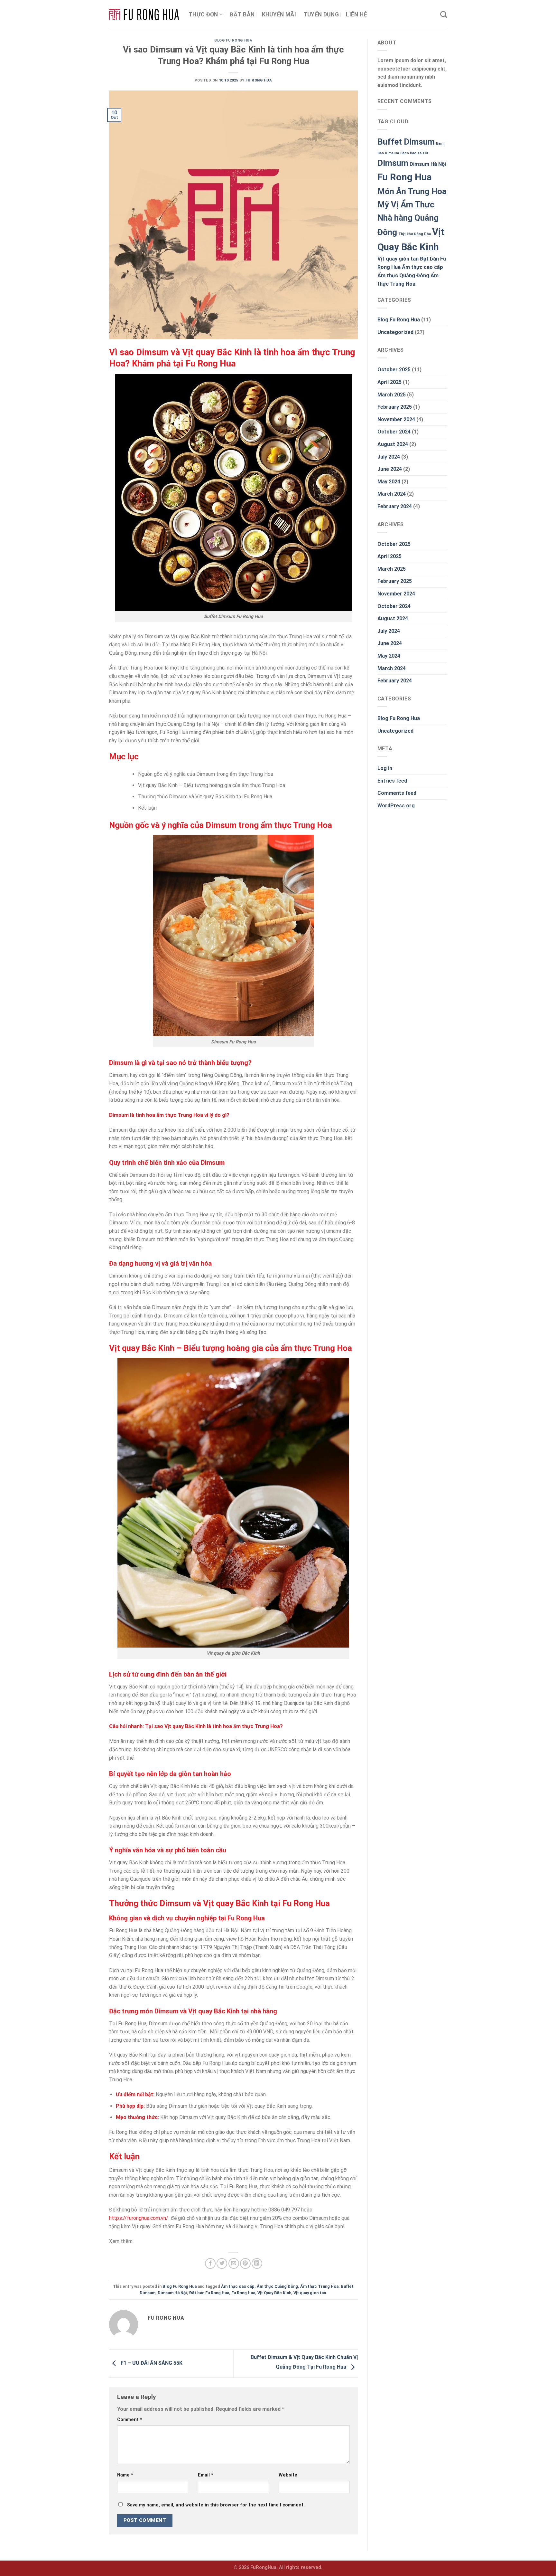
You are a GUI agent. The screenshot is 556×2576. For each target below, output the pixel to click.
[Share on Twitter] (222, 2263)
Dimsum (393, 163)
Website (288, 2475)
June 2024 (390, 469)
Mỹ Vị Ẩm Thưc (406, 204)
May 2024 (389, 482)
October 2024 (394, 432)
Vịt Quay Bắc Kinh (274, 2293)
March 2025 (392, 395)
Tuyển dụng (321, 14)
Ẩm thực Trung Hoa (319, 2286)
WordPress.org (396, 806)
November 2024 (396, 419)
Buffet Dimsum (406, 142)
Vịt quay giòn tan (310, 2293)
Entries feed (392, 781)
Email (206, 2475)
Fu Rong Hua (259, 80)
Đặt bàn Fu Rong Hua (209, 2293)
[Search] (444, 14)
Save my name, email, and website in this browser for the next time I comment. (216, 2505)
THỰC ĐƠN (203, 14)
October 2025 (394, 370)
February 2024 (395, 506)
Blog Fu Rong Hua (233, 40)
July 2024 (389, 457)
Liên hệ (356, 14)
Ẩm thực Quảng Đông (277, 2286)
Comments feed (397, 793)
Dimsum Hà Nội (172, 2293)
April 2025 (389, 382)
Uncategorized (395, 332)
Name (125, 2475)
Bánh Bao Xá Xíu (414, 153)
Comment (130, 2420)
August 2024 (393, 444)
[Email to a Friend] (234, 2263)
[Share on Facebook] (210, 2263)
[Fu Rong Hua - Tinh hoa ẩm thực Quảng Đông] (144, 15)
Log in (385, 768)
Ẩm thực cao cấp (238, 2286)
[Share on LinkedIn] (257, 2263)
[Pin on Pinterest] (245, 2263)
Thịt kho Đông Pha (415, 234)
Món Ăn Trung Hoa (412, 191)
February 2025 (395, 407)
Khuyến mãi (279, 14)
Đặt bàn (242, 14)
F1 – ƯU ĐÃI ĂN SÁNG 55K (151, 2363)
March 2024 (392, 494)
